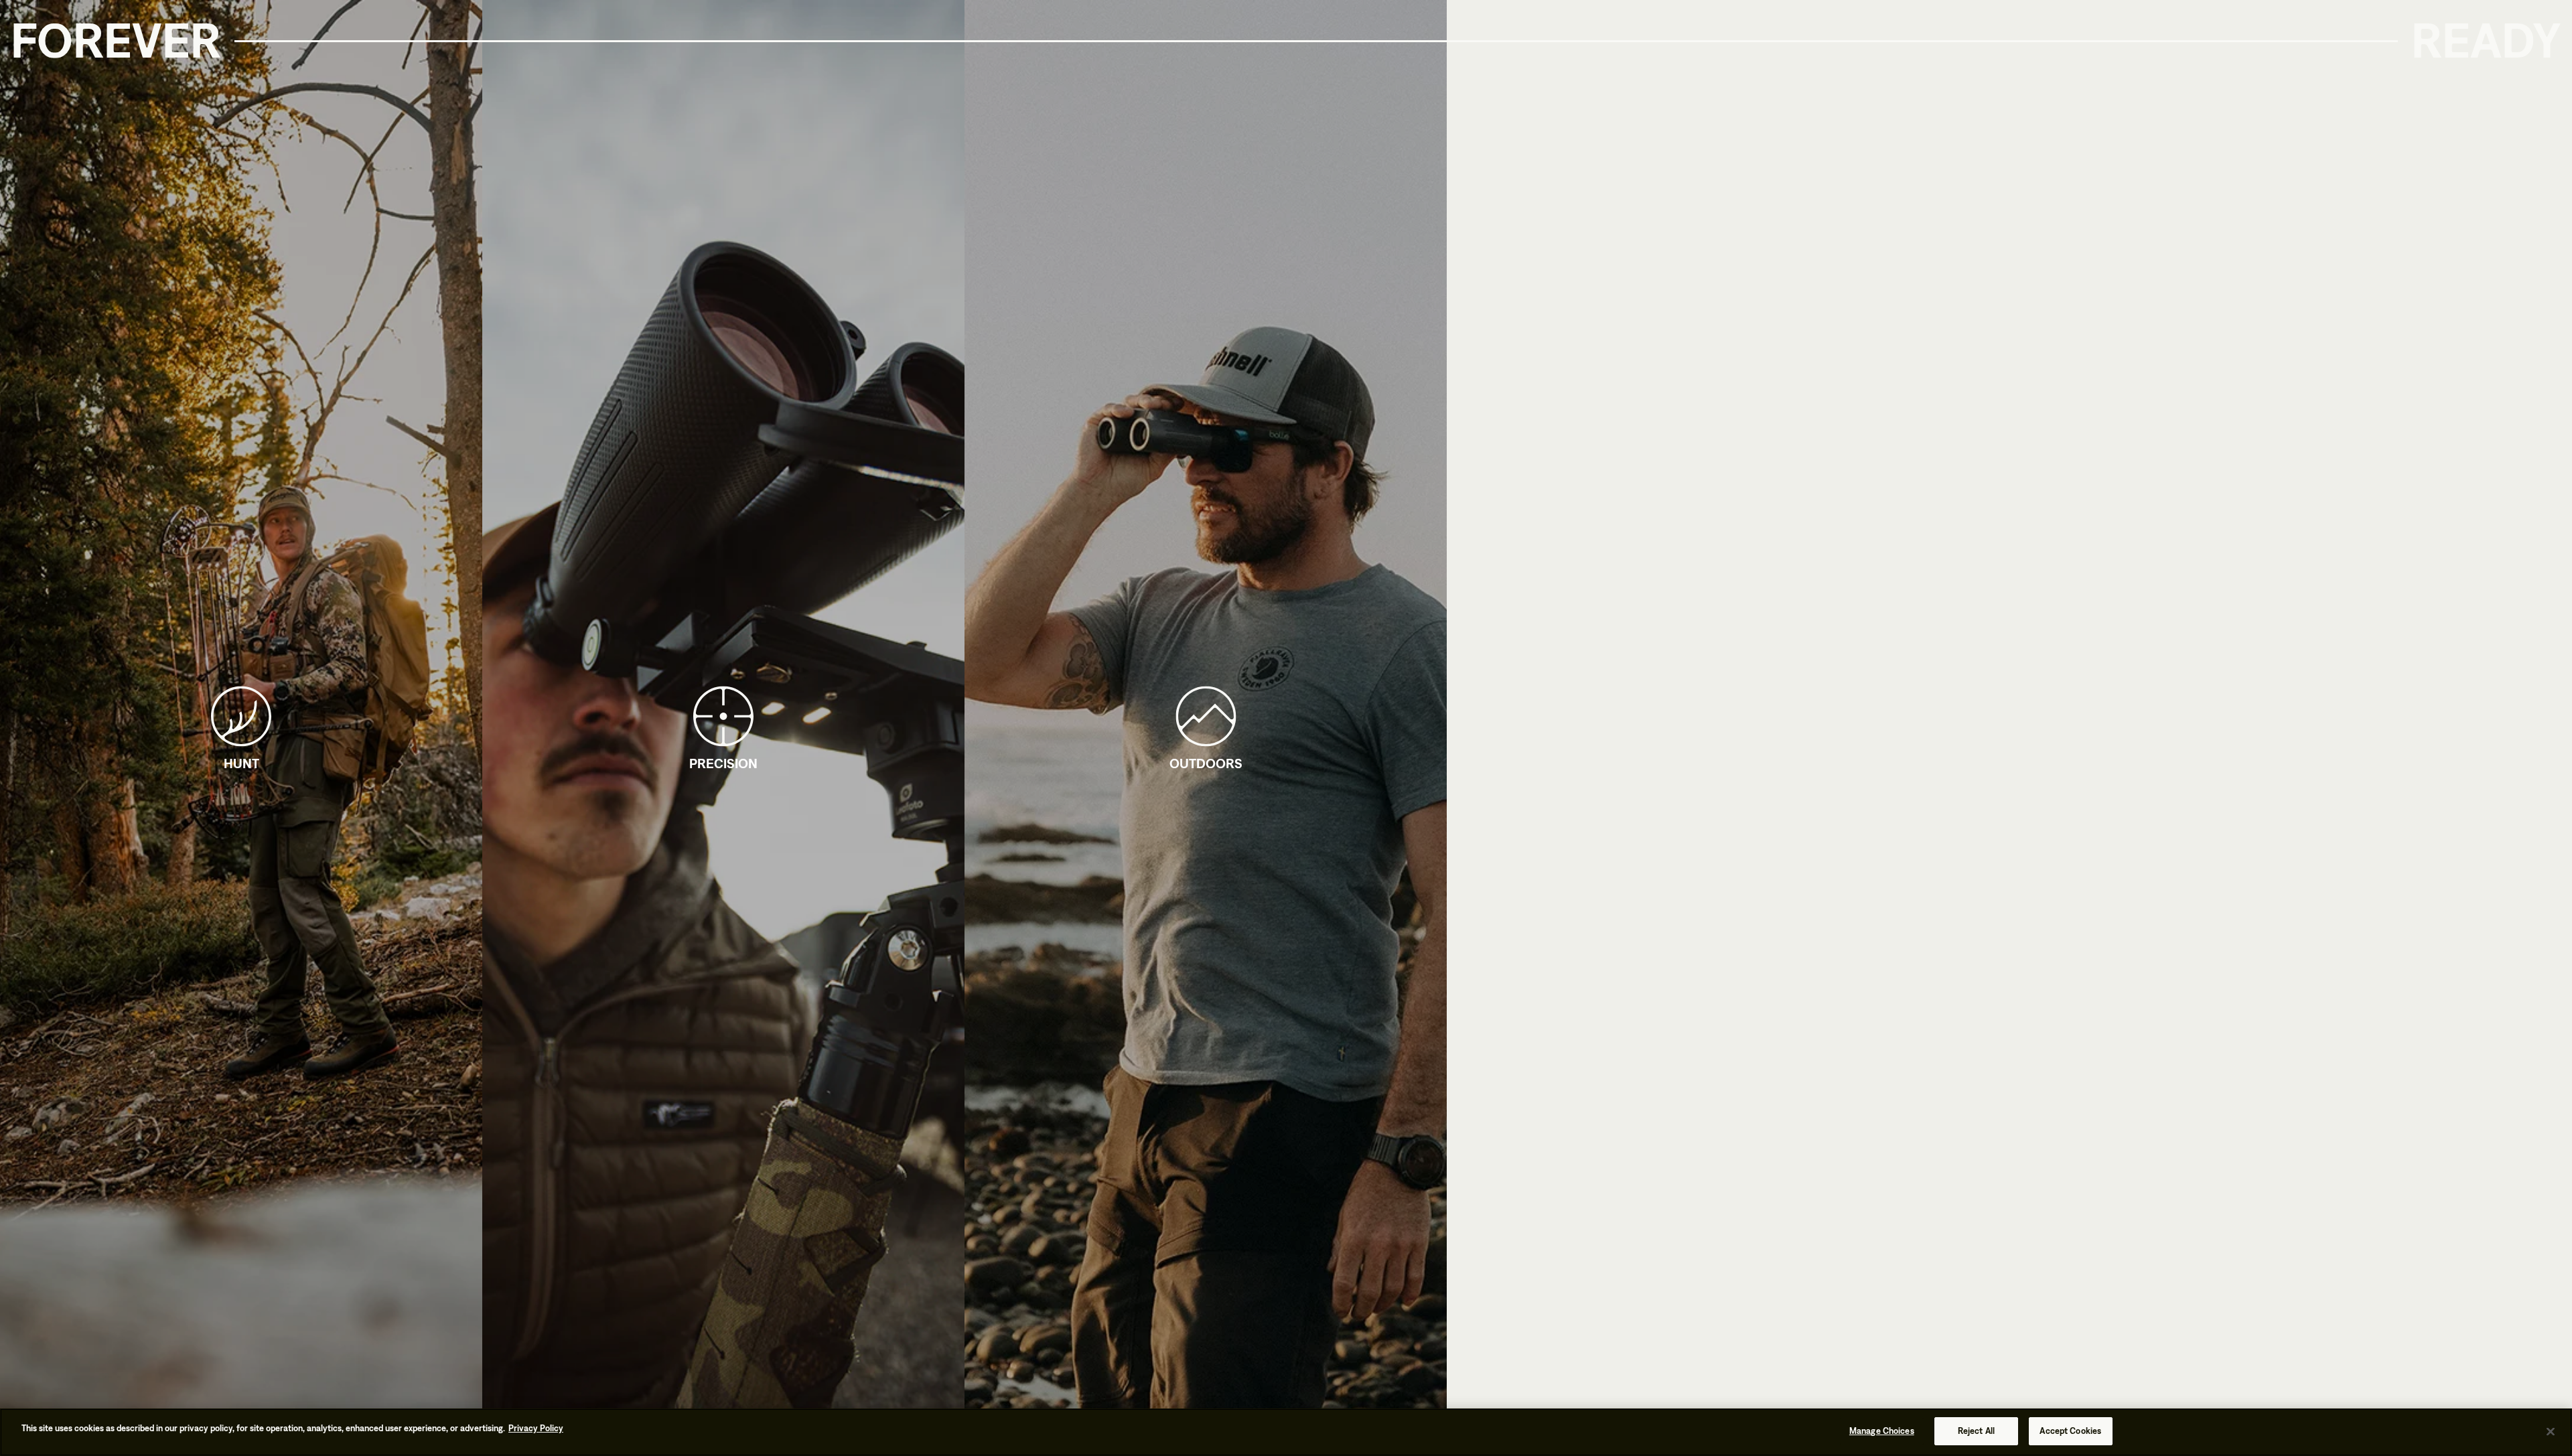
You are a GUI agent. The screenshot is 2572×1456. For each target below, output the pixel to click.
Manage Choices (1882, 1431)
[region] (1286, 1432)
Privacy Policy (536, 1428)
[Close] (2551, 1431)
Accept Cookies (2070, 1431)
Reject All (1976, 1431)
